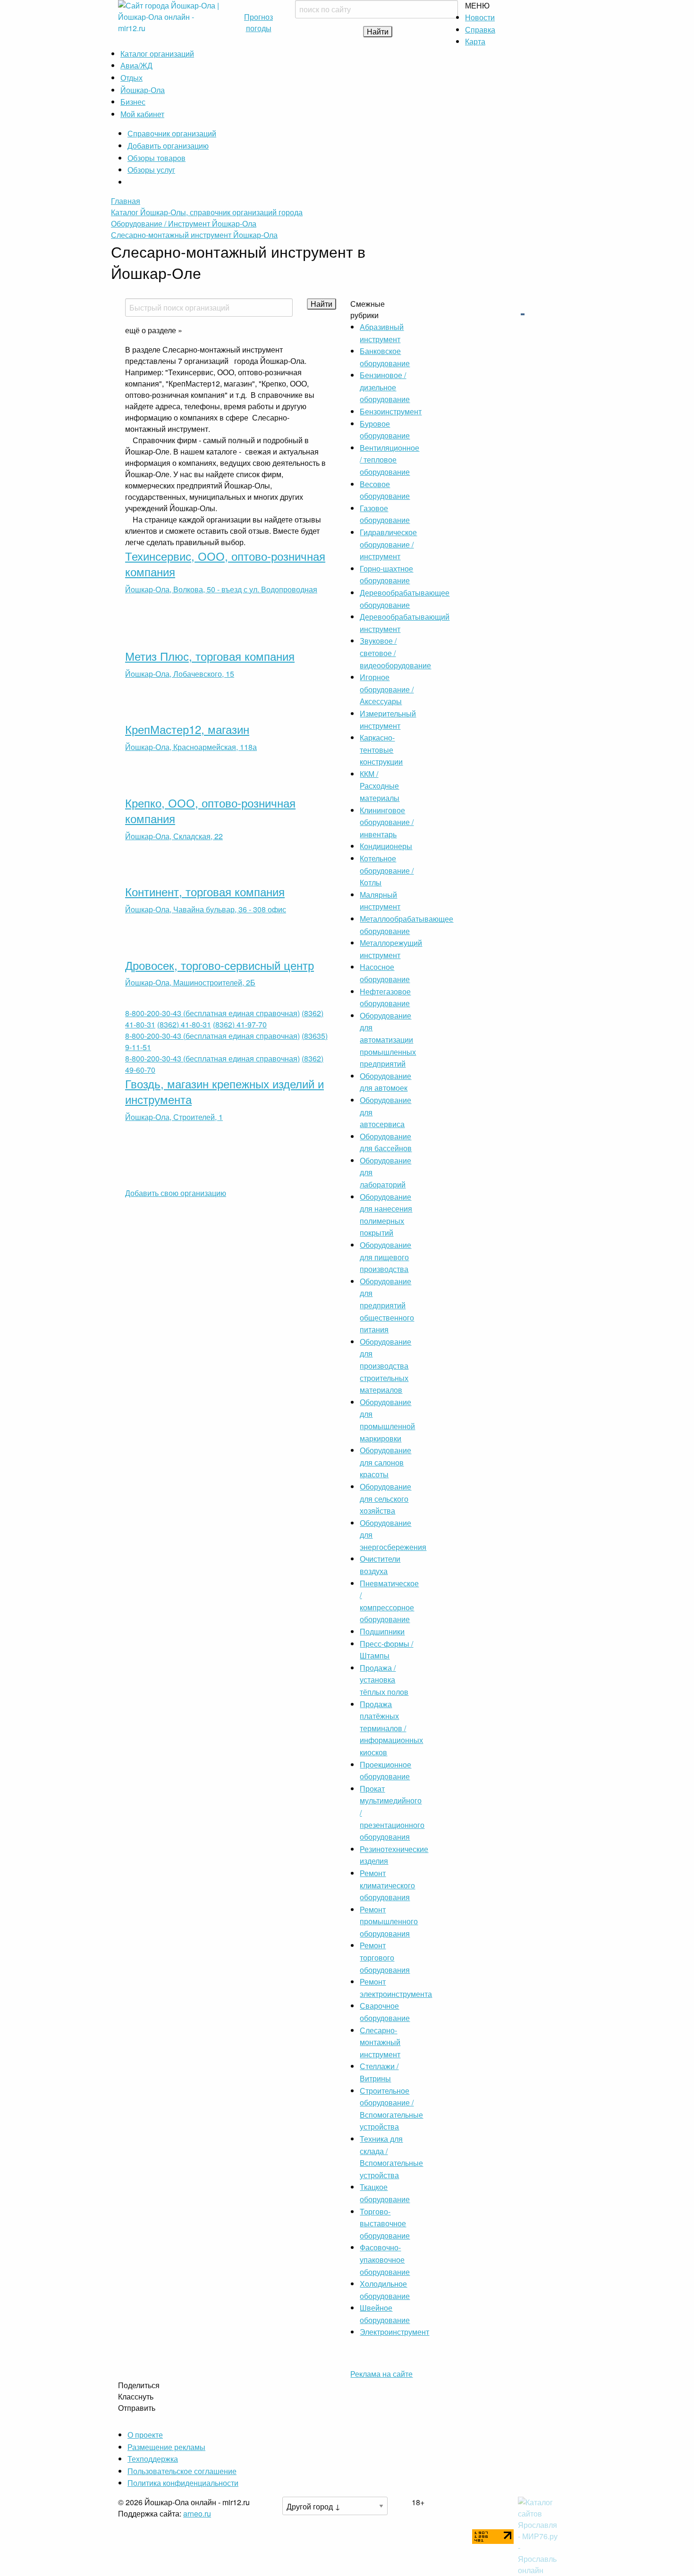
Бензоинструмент (391, 411)
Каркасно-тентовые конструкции (381, 749)
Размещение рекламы (166, 2447)
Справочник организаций (172, 133)
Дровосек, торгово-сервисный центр (220, 965)
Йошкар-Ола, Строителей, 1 (174, 1117)
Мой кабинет (142, 114)
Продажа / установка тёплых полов (384, 1680)
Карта (475, 41)
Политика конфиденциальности (183, 2483)
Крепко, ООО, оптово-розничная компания (210, 811)
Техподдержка (153, 2459)
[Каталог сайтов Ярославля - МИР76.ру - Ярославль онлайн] (539, 2535)
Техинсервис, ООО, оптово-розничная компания (225, 564)
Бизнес (133, 102)
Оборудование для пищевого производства (385, 1257)
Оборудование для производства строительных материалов (385, 1366)
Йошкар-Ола (143, 90)
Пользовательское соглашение (182, 2471)
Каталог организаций (157, 54)
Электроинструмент (394, 2332)
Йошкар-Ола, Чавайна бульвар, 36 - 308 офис (206, 909)
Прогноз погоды (258, 22)
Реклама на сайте (381, 2374)
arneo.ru (197, 2513)
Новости (480, 17)
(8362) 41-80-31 (184, 1024)
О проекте (145, 2435)
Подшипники (382, 1631)
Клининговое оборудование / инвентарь (387, 822)
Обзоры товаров (157, 158)
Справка (480, 29)
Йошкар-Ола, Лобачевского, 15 (180, 674)
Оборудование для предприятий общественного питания (387, 1305)
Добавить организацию (168, 146)
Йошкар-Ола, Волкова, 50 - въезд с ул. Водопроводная (221, 589)
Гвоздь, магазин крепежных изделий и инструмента (224, 1091)
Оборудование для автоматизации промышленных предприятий (388, 1040)
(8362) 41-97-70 (240, 1024)
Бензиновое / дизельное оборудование (385, 387)
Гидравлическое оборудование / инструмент (388, 544)
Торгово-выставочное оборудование (385, 2223)
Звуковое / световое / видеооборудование (395, 653)
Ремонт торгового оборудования (385, 1957)
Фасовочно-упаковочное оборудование (385, 2259)
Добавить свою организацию (176, 1193)
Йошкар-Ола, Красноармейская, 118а (191, 747)
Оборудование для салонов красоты (385, 1462)
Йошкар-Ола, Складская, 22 (174, 836)
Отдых (131, 78)
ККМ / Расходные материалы (380, 786)
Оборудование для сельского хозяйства (385, 1498)
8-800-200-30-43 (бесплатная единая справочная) (212, 1013)
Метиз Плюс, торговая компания (210, 656)
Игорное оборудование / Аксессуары (387, 689)
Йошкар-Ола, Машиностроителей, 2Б (190, 982)
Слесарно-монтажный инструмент (380, 2042)
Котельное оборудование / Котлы (387, 870)
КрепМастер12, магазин (187, 729)
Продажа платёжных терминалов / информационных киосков (391, 1728)
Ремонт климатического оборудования (387, 1885)
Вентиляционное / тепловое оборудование (389, 460)
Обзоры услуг (151, 170)
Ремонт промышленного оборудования (389, 1921)
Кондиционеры (386, 846)
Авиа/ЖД (136, 65)
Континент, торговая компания (205, 891)
